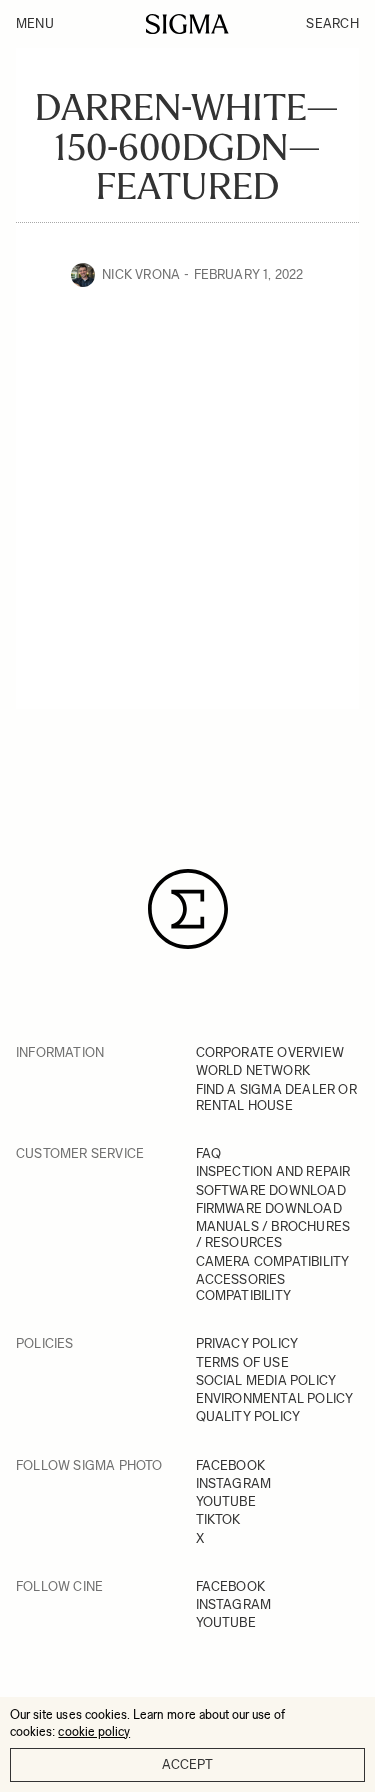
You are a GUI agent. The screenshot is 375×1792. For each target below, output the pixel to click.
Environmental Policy (275, 1398)
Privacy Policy (247, 1343)
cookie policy (94, 1731)
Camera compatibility (273, 1261)
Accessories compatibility (244, 1287)
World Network (253, 1070)
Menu (35, 23)
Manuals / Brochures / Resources (273, 1234)
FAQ (209, 1153)
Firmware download (269, 1208)
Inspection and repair (273, 1171)
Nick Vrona (141, 274)
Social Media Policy (266, 1380)
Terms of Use (242, 1362)
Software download (271, 1190)
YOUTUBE (226, 1501)
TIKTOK (218, 1519)
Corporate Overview (270, 1052)
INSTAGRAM (234, 1483)
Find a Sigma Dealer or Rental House (276, 1097)
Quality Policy (248, 1416)
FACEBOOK (231, 1465)
